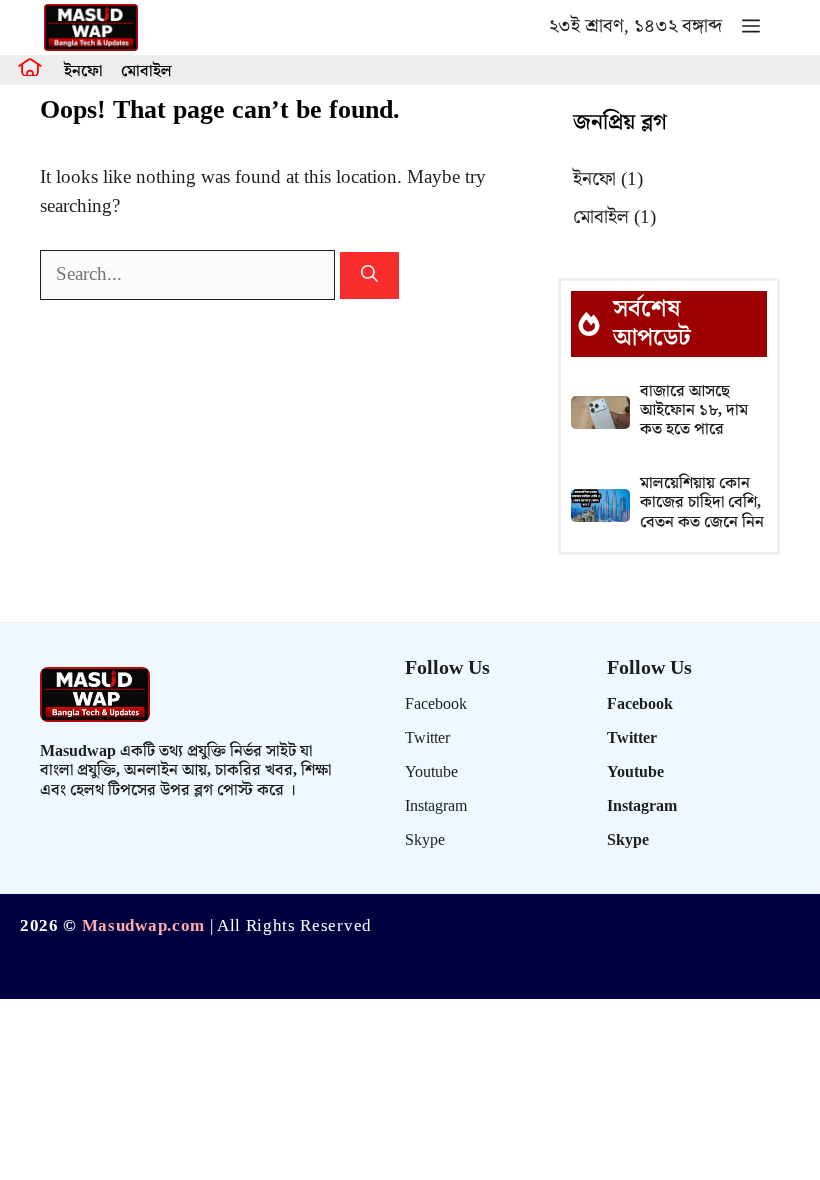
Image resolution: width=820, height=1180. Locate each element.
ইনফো (83, 71)
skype (425, 840)
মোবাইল (146, 71)
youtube (431, 772)
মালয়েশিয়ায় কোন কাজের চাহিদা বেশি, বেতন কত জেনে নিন (702, 502)
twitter (427, 738)
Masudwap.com (143, 926)
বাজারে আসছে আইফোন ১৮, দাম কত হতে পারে (694, 410)
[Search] (369, 276)
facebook (436, 704)
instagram (436, 806)
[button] (751, 27)
